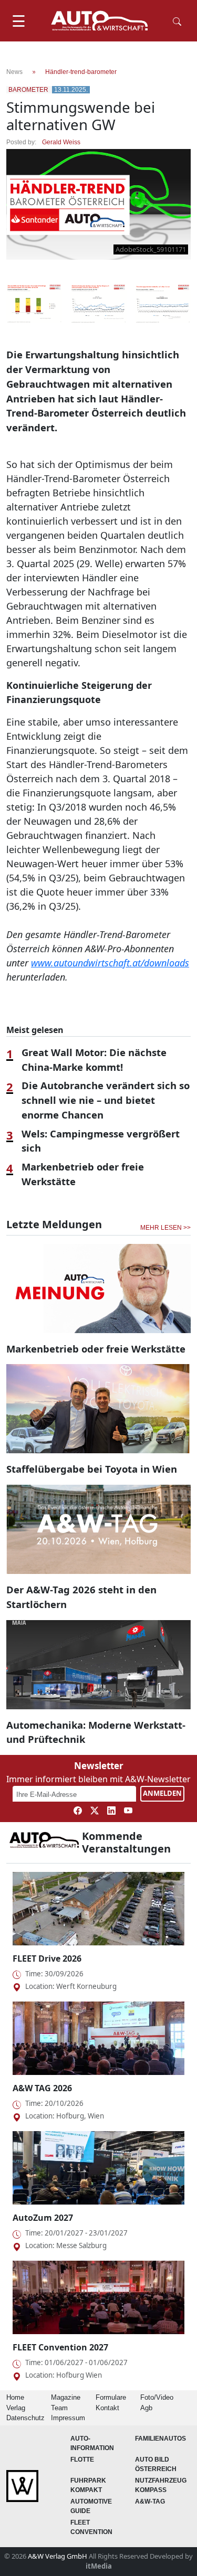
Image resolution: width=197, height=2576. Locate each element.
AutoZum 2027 (43, 2218)
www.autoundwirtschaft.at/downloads (110, 963)
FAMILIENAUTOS (160, 2439)
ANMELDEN (162, 1793)
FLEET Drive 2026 (47, 1958)
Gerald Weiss (61, 142)
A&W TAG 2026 (42, 2088)
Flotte (82, 2460)
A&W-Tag (150, 2502)
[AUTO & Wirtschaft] (99, 21)
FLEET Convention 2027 (60, 2347)
